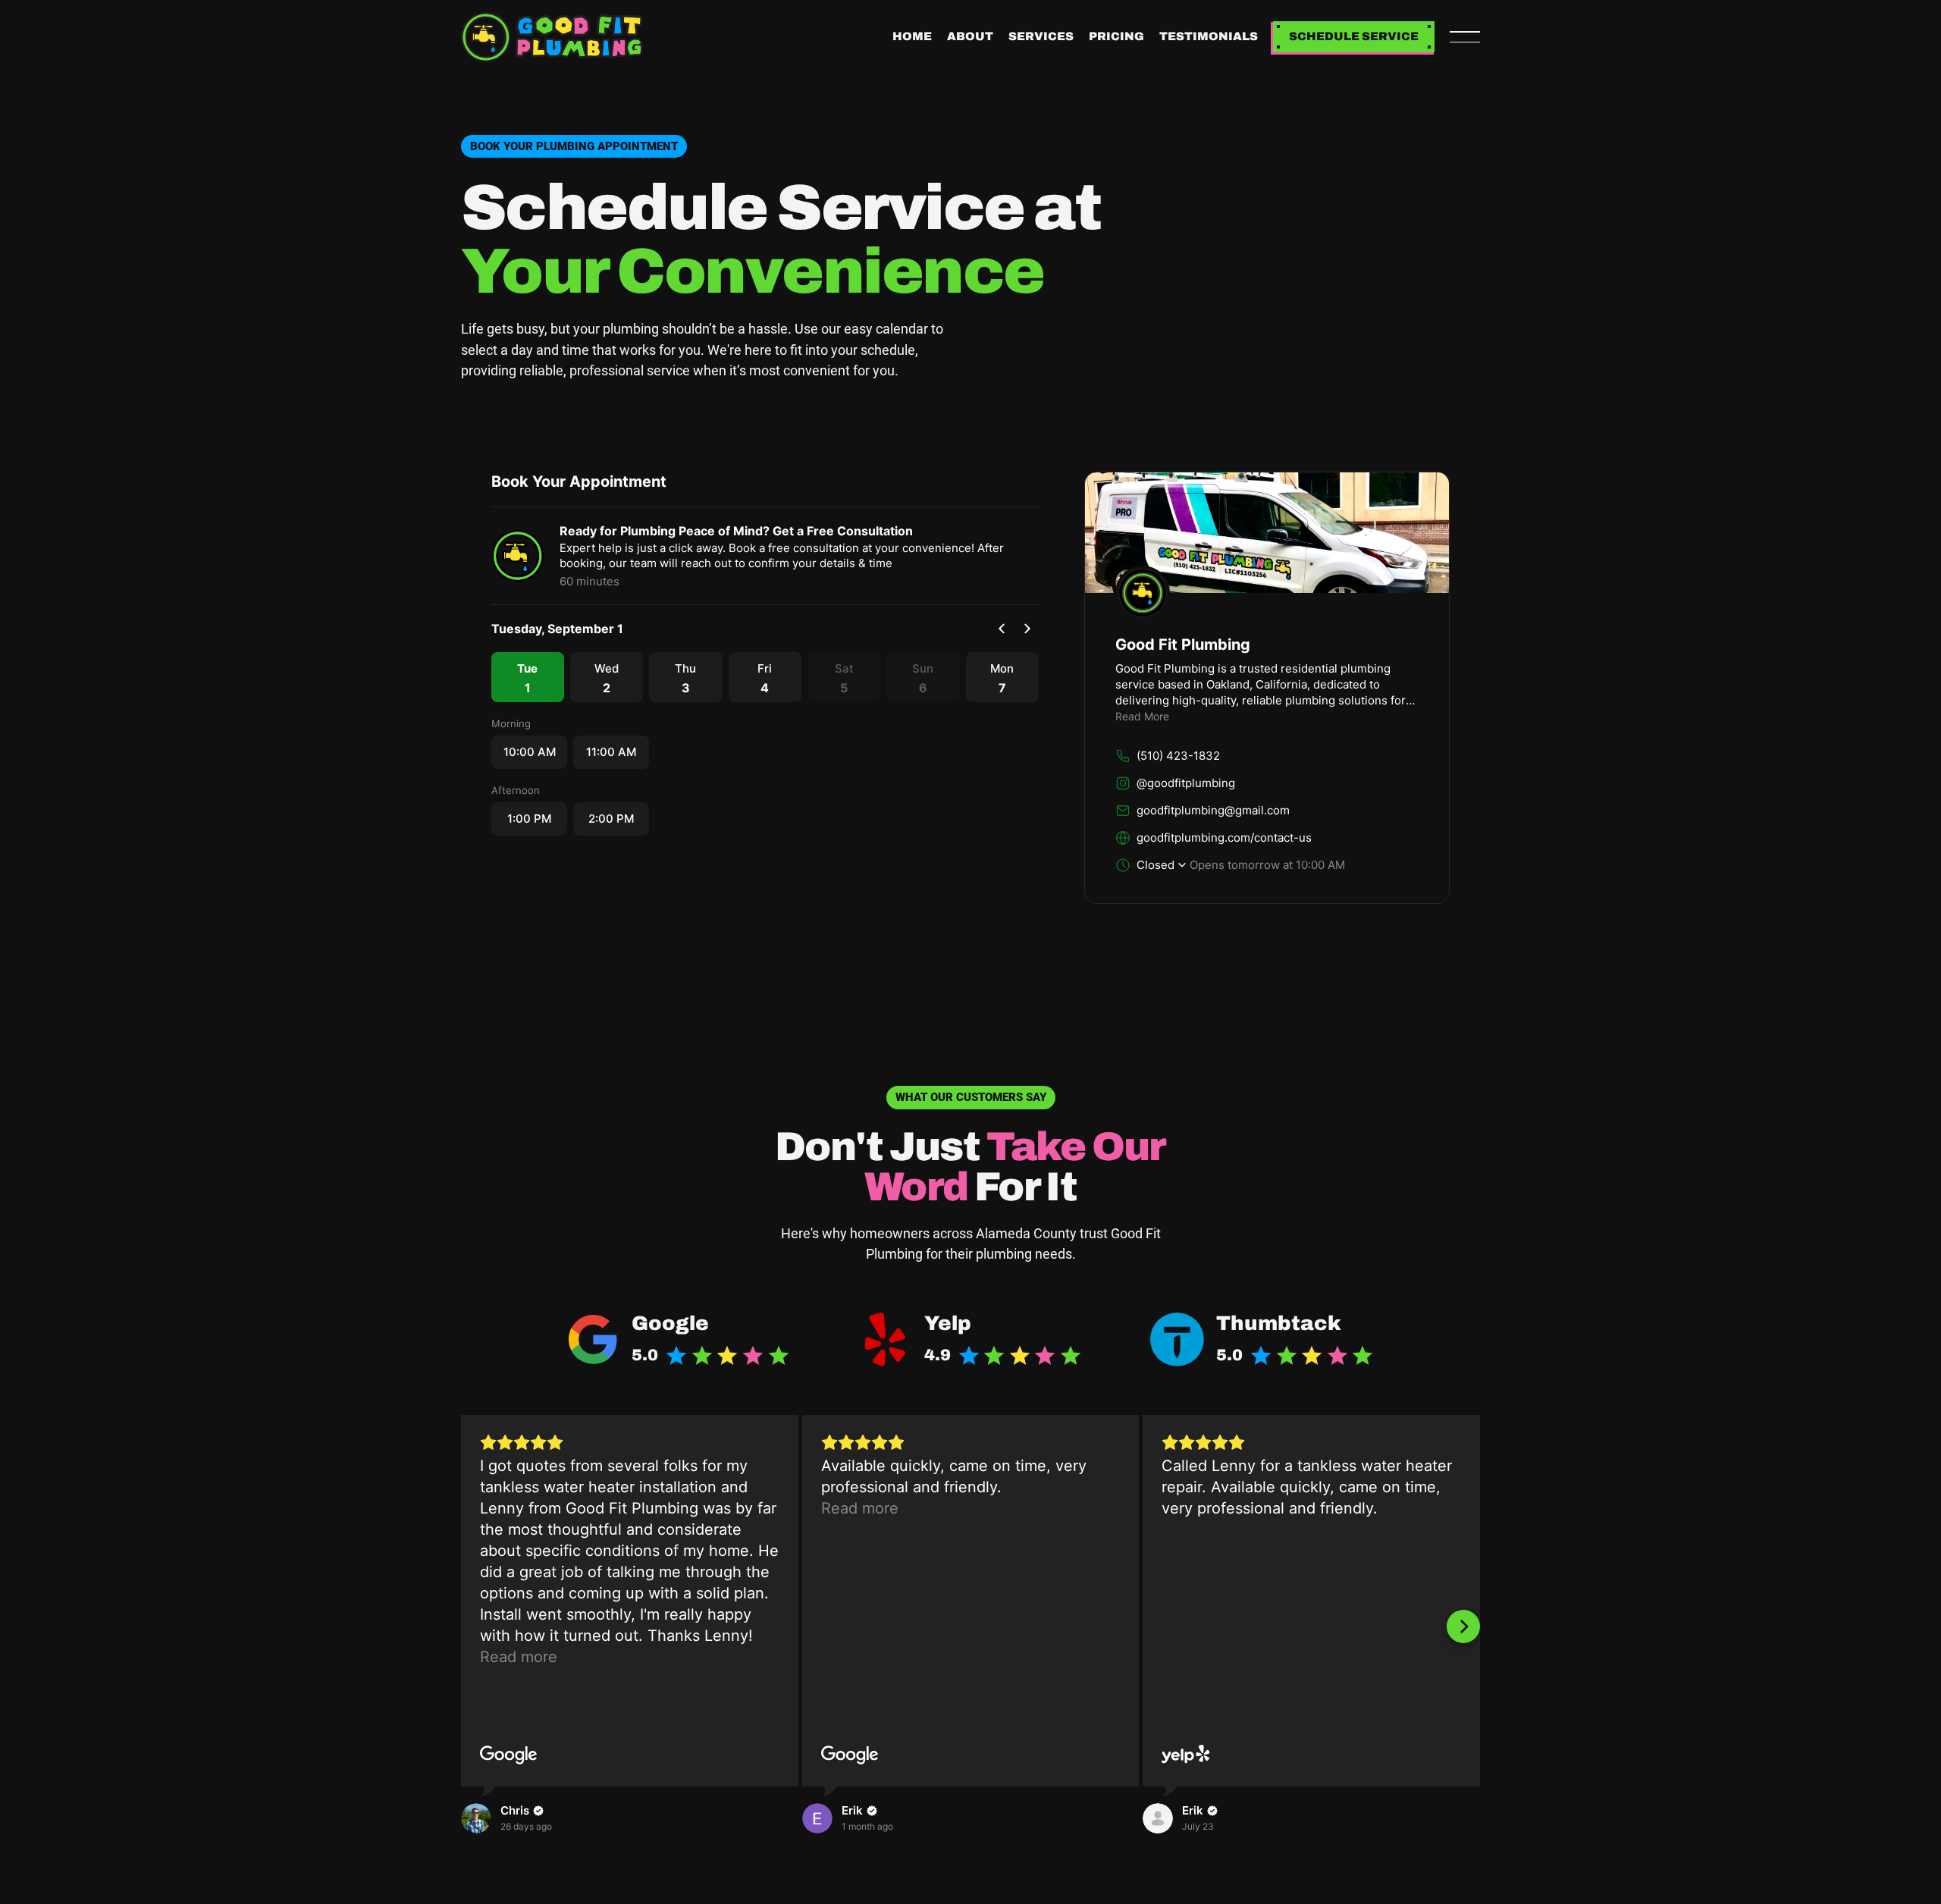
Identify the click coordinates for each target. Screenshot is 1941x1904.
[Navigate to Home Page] (552, 37)
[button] (1465, 37)
